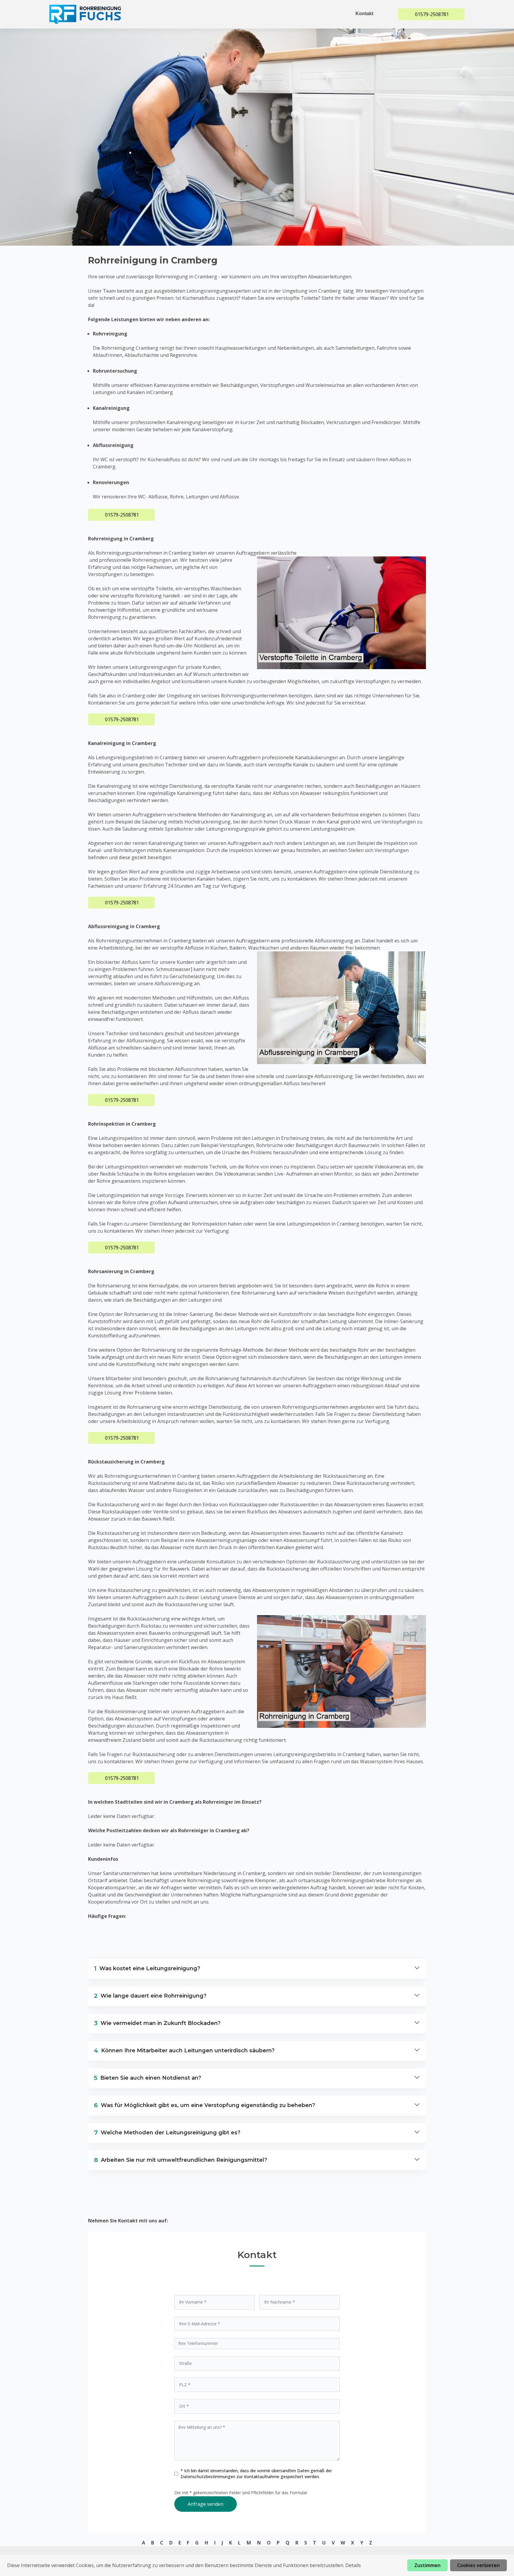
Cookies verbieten (478, 2565)
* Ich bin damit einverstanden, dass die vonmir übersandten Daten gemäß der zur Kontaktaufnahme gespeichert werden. (256, 2474)
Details (353, 2565)
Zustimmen (427, 2565)
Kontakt (364, 14)
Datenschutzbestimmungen (209, 2477)
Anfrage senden (206, 2504)
